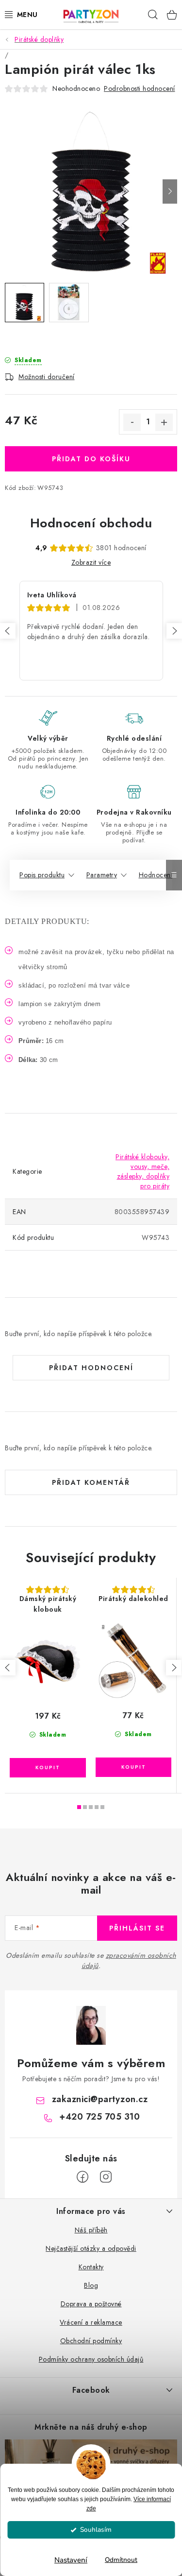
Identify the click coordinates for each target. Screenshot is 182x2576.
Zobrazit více (91, 562)
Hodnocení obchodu (91, 523)
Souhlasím (96, 2530)
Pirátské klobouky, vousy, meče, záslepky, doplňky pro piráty (142, 1171)
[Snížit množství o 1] (132, 422)
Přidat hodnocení (91, 1368)
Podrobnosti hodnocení (140, 88)
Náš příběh (91, 2230)
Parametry (102, 875)
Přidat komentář (91, 1482)
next (174, 1668)
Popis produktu (42, 875)
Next (174, 631)
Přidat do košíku (91, 459)
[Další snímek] (170, 191)
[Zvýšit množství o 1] (164, 422)
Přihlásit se (137, 1928)
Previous (8, 631)
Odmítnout (121, 2560)
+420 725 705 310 (99, 2117)
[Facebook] (83, 2177)
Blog (91, 2285)
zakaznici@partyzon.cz (100, 2099)
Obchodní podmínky (91, 2341)
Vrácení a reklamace (91, 2322)
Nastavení (71, 2560)
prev (8, 1668)
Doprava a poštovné (91, 2304)
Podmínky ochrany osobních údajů (91, 2359)
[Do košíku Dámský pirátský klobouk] (48, 1768)
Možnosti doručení (47, 377)
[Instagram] (106, 2177)
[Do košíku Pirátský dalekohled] (133, 1767)
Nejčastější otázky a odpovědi (91, 2248)
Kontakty (91, 2267)
